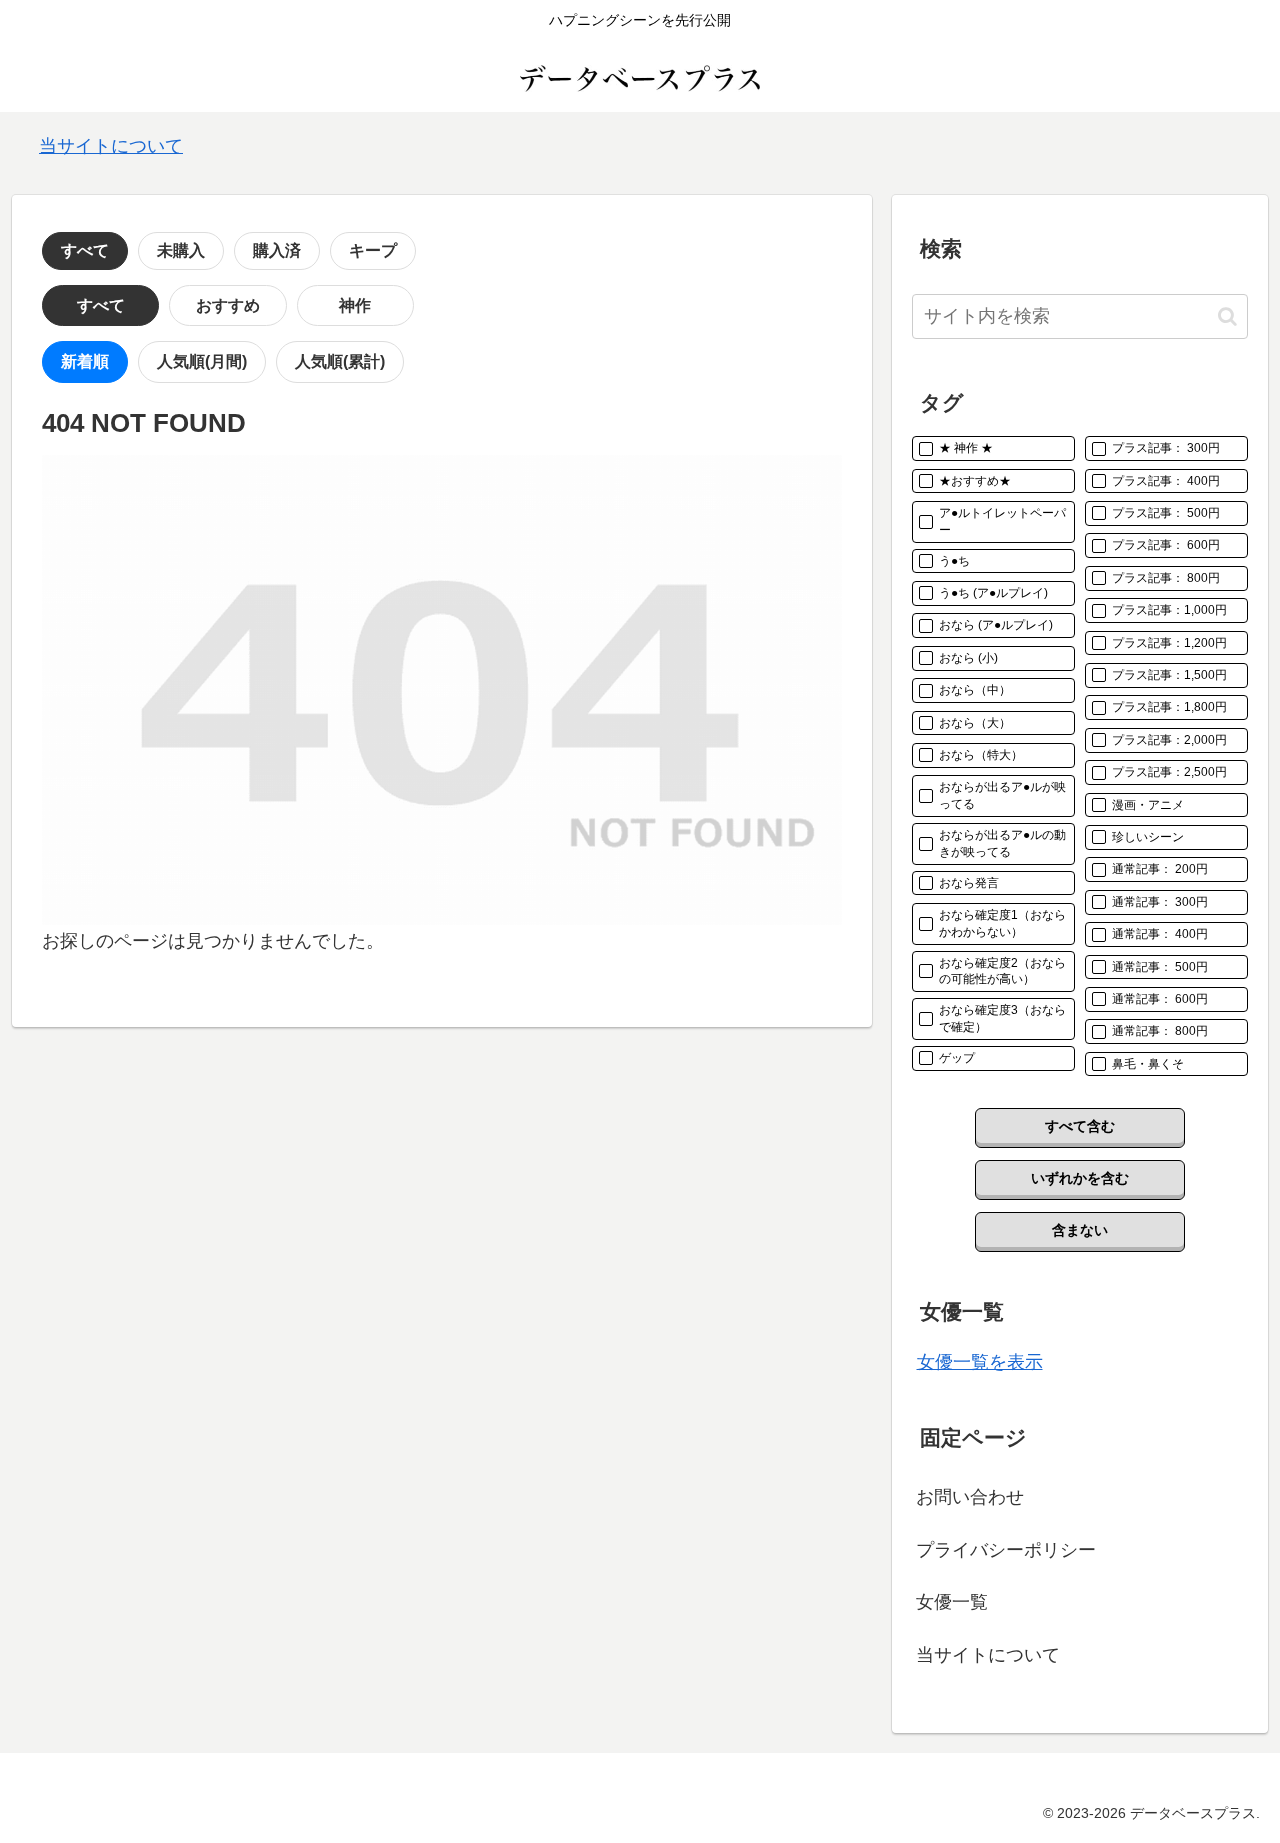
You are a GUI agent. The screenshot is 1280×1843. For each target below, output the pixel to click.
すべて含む (1080, 1126)
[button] (1227, 316)
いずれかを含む (1080, 1178)
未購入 (181, 250)
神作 (355, 305)
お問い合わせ (970, 1497)
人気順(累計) (340, 361)
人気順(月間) (202, 361)
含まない (1080, 1230)
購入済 (277, 250)
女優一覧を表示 (980, 1362)
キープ (373, 250)
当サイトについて (111, 146)
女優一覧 (952, 1602)
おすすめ (228, 305)
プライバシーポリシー (1006, 1550)
